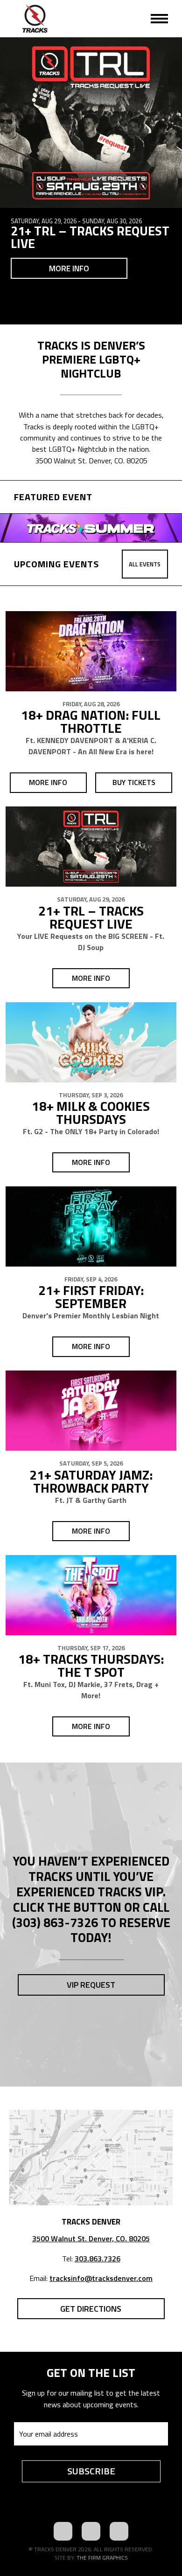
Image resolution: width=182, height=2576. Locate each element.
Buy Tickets (134, 782)
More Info (69, 268)
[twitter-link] (91, 2531)
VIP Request (91, 1985)
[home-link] (35, 19)
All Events (145, 564)
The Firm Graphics (102, 2558)
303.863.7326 (98, 2259)
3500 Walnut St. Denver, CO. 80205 (91, 2239)
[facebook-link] (63, 2531)
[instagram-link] (119, 2531)
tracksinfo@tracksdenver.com (101, 2278)
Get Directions (91, 2309)
